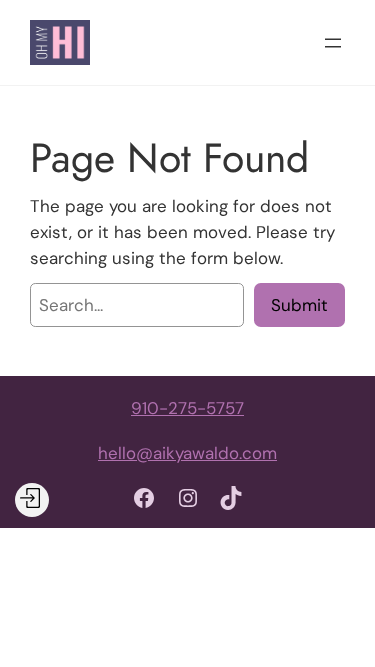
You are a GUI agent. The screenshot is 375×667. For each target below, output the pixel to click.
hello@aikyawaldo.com (187, 453)
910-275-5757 (187, 408)
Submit (299, 305)
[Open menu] (333, 43)
